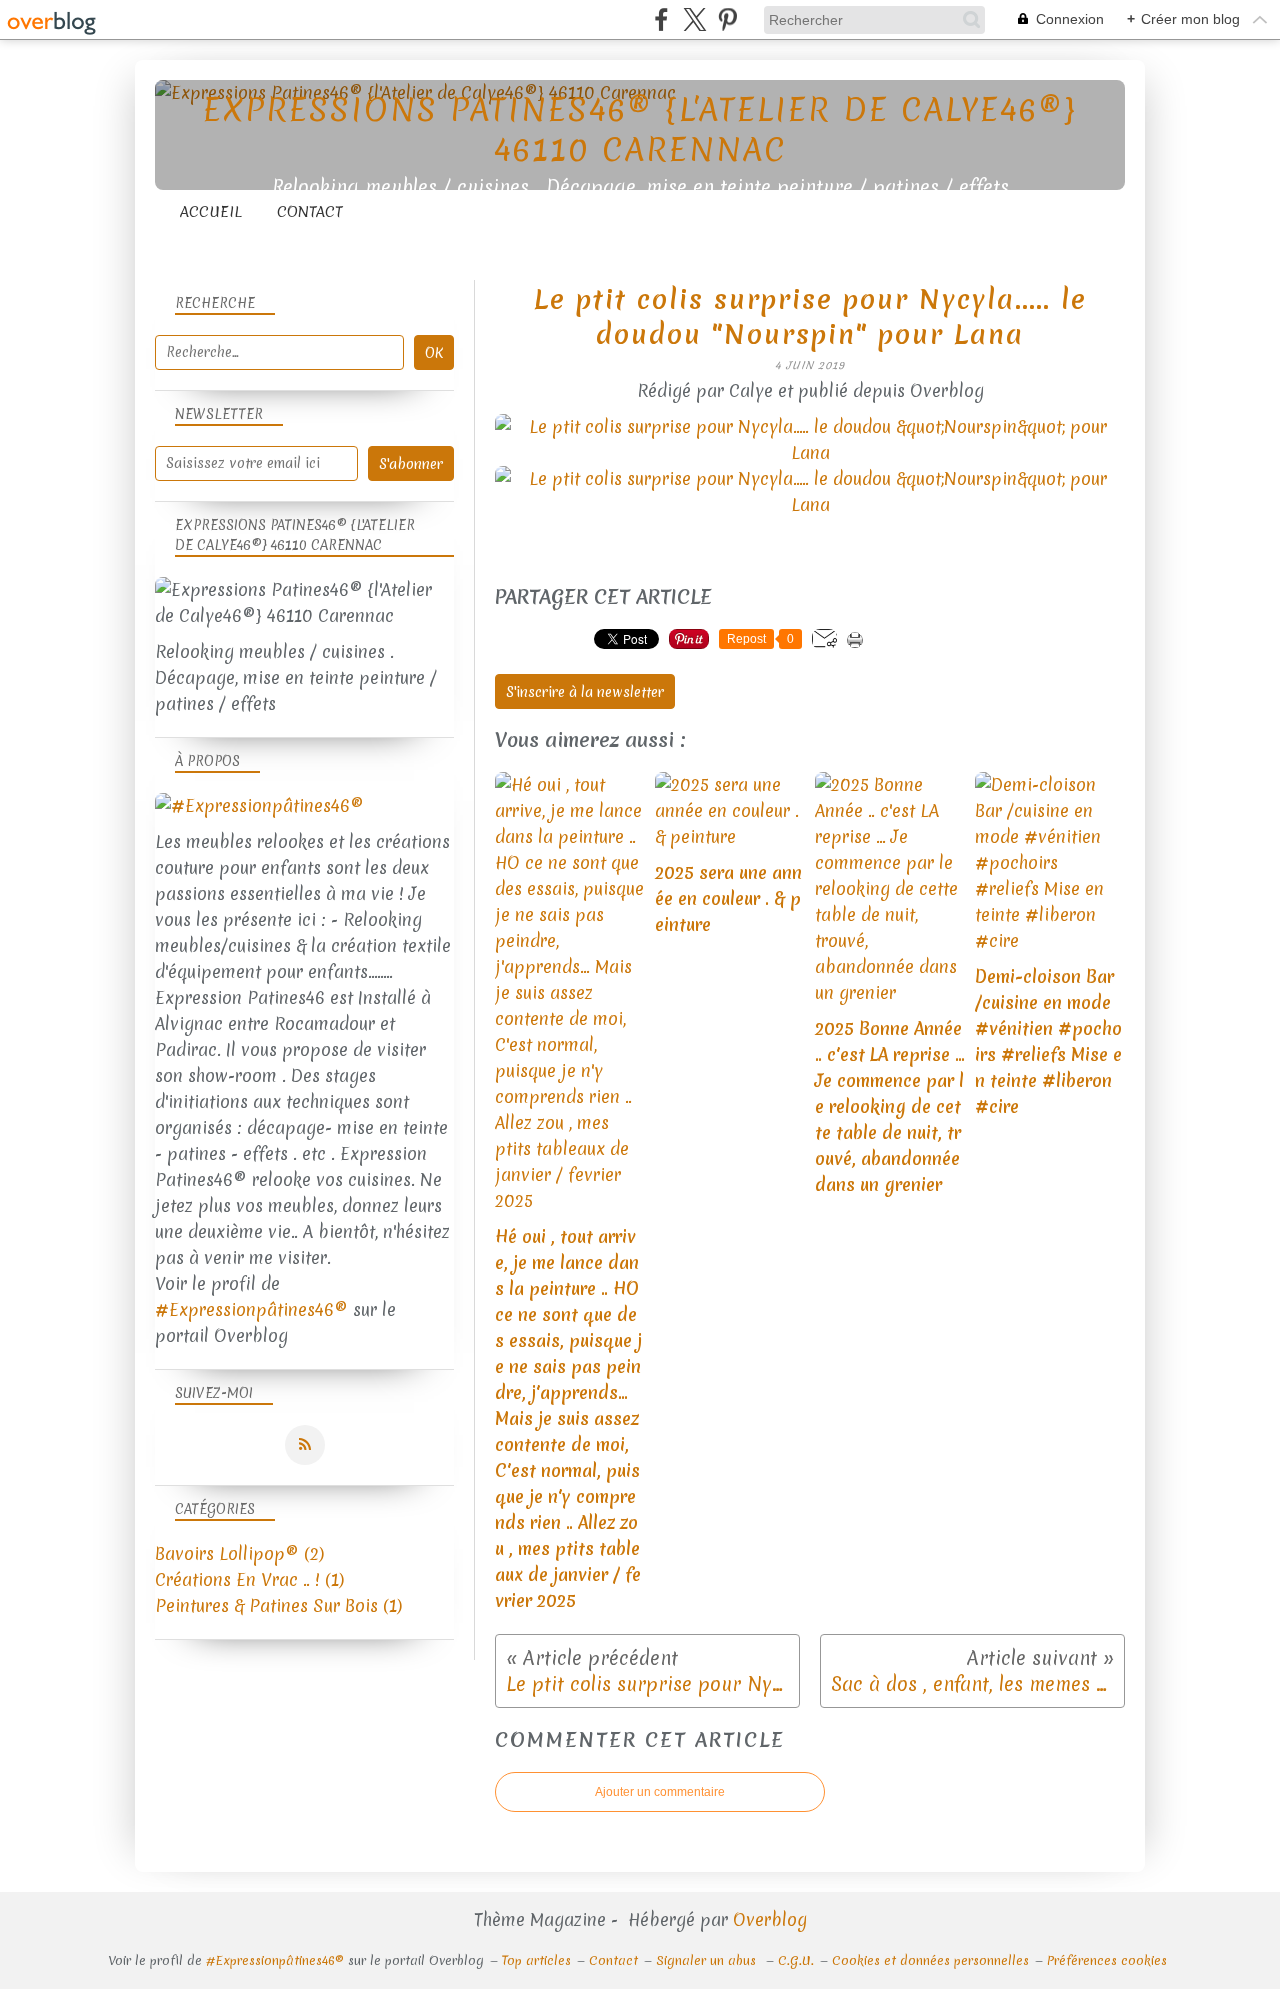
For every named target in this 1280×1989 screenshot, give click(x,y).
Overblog (770, 1919)
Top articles (536, 1960)
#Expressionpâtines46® (251, 1309)
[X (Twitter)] (694, 19)
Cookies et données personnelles (930, 1960)
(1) (249, 1579)
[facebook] (661, 19)
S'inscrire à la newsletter (585, 692)
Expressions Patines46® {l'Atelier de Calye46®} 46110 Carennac (640, 129)
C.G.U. (796, 1960)
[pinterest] (727, 19)
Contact (310, 212)
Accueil (211, 212)
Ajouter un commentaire (660, 1792)
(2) (239, 1553)
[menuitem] (211, 212)
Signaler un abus (708, 1960)
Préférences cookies (1107, 1960)
